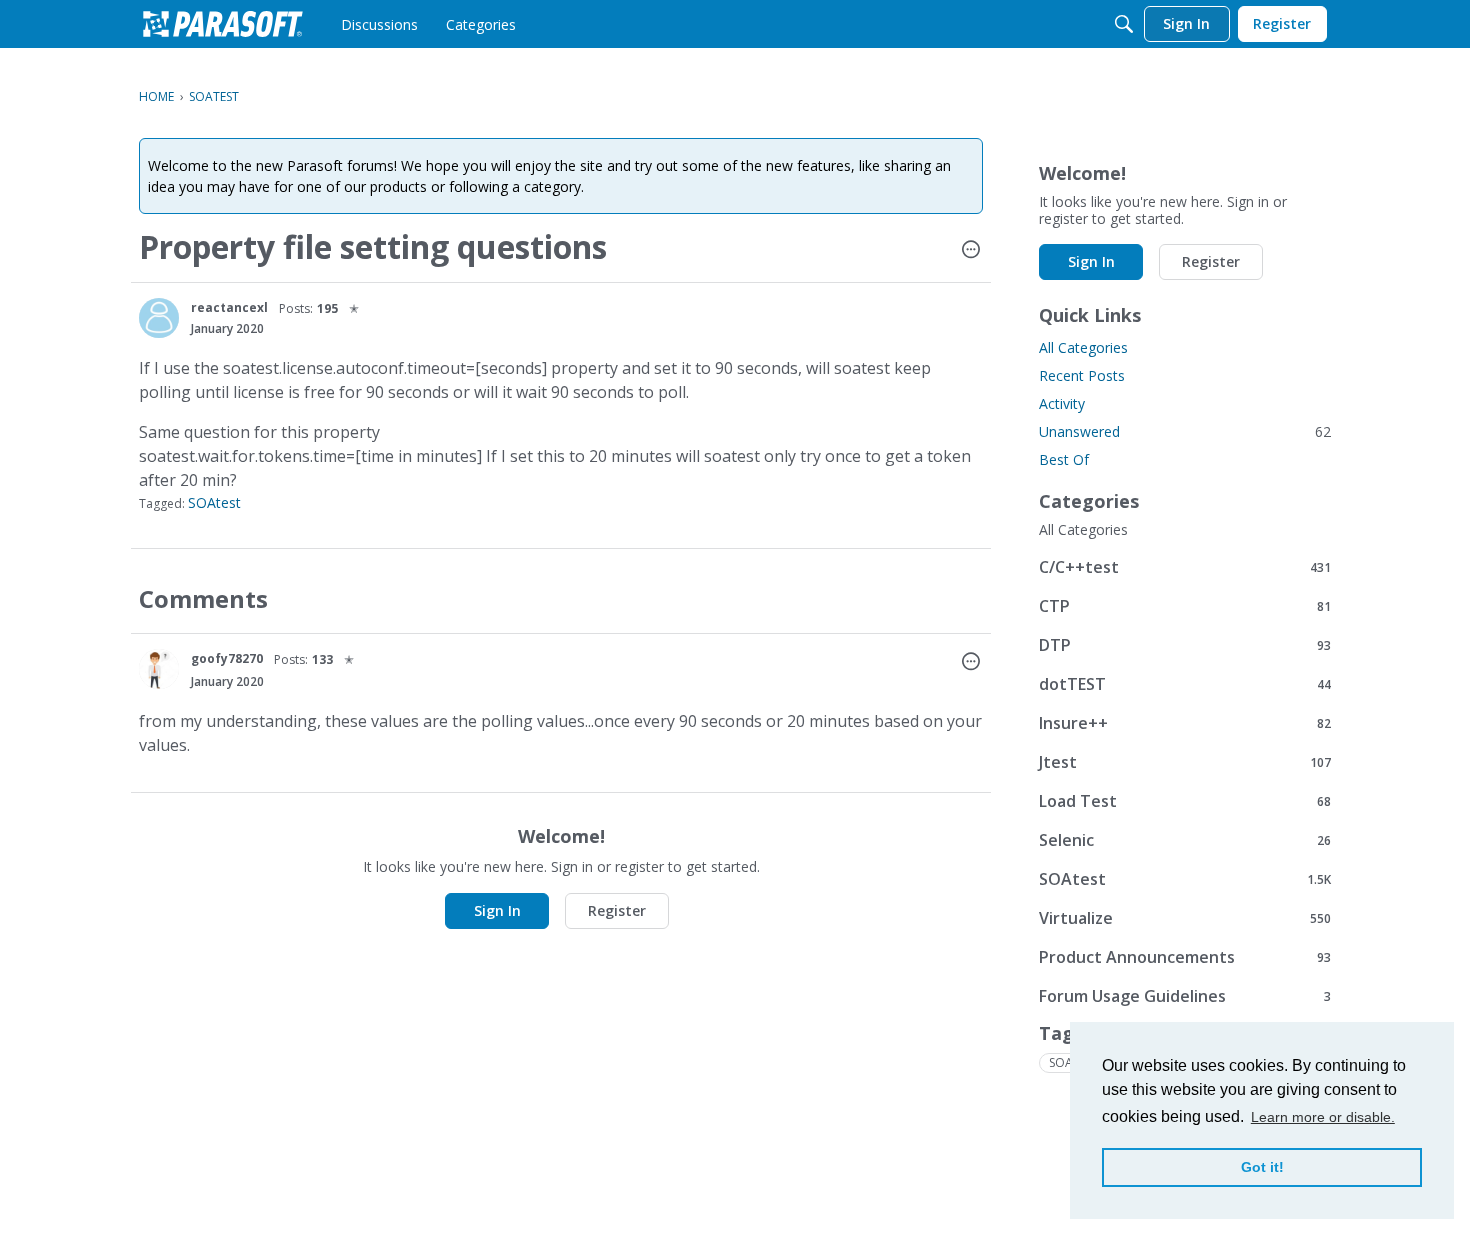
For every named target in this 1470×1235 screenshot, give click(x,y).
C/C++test (1185, 566)
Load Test (1185, 800)
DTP (1185, 644)
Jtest (1185, 761)
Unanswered (1185, 431)
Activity (1062, 403)
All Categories (1083, 347)
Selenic (1185, 839)
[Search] (1124, 24)
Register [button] (617, 910)
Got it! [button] (1262, 1167)
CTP (1185, 605)
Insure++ (1185, 722)
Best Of (1064, 459)
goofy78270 (227, 658)
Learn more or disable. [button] (1323, 1117)
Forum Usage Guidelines (1185, 995)
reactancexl (229, 307)
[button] (971, 251)
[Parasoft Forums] (223, 24)
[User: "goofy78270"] (159, 669)
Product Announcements (1185, 956)
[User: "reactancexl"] (159, 318)
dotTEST (1185, 683)
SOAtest (214, 502)
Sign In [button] (497, 910)
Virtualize (1185, 917)
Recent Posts (1082, 375)
